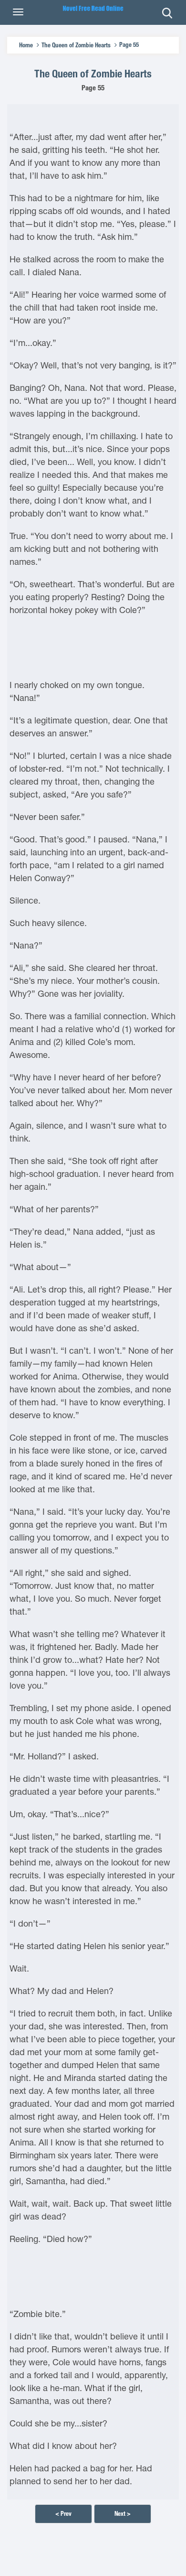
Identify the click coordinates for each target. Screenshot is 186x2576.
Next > (123, 2514)
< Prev (63, 2514)
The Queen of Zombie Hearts (76, 45)
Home (26, 45)
